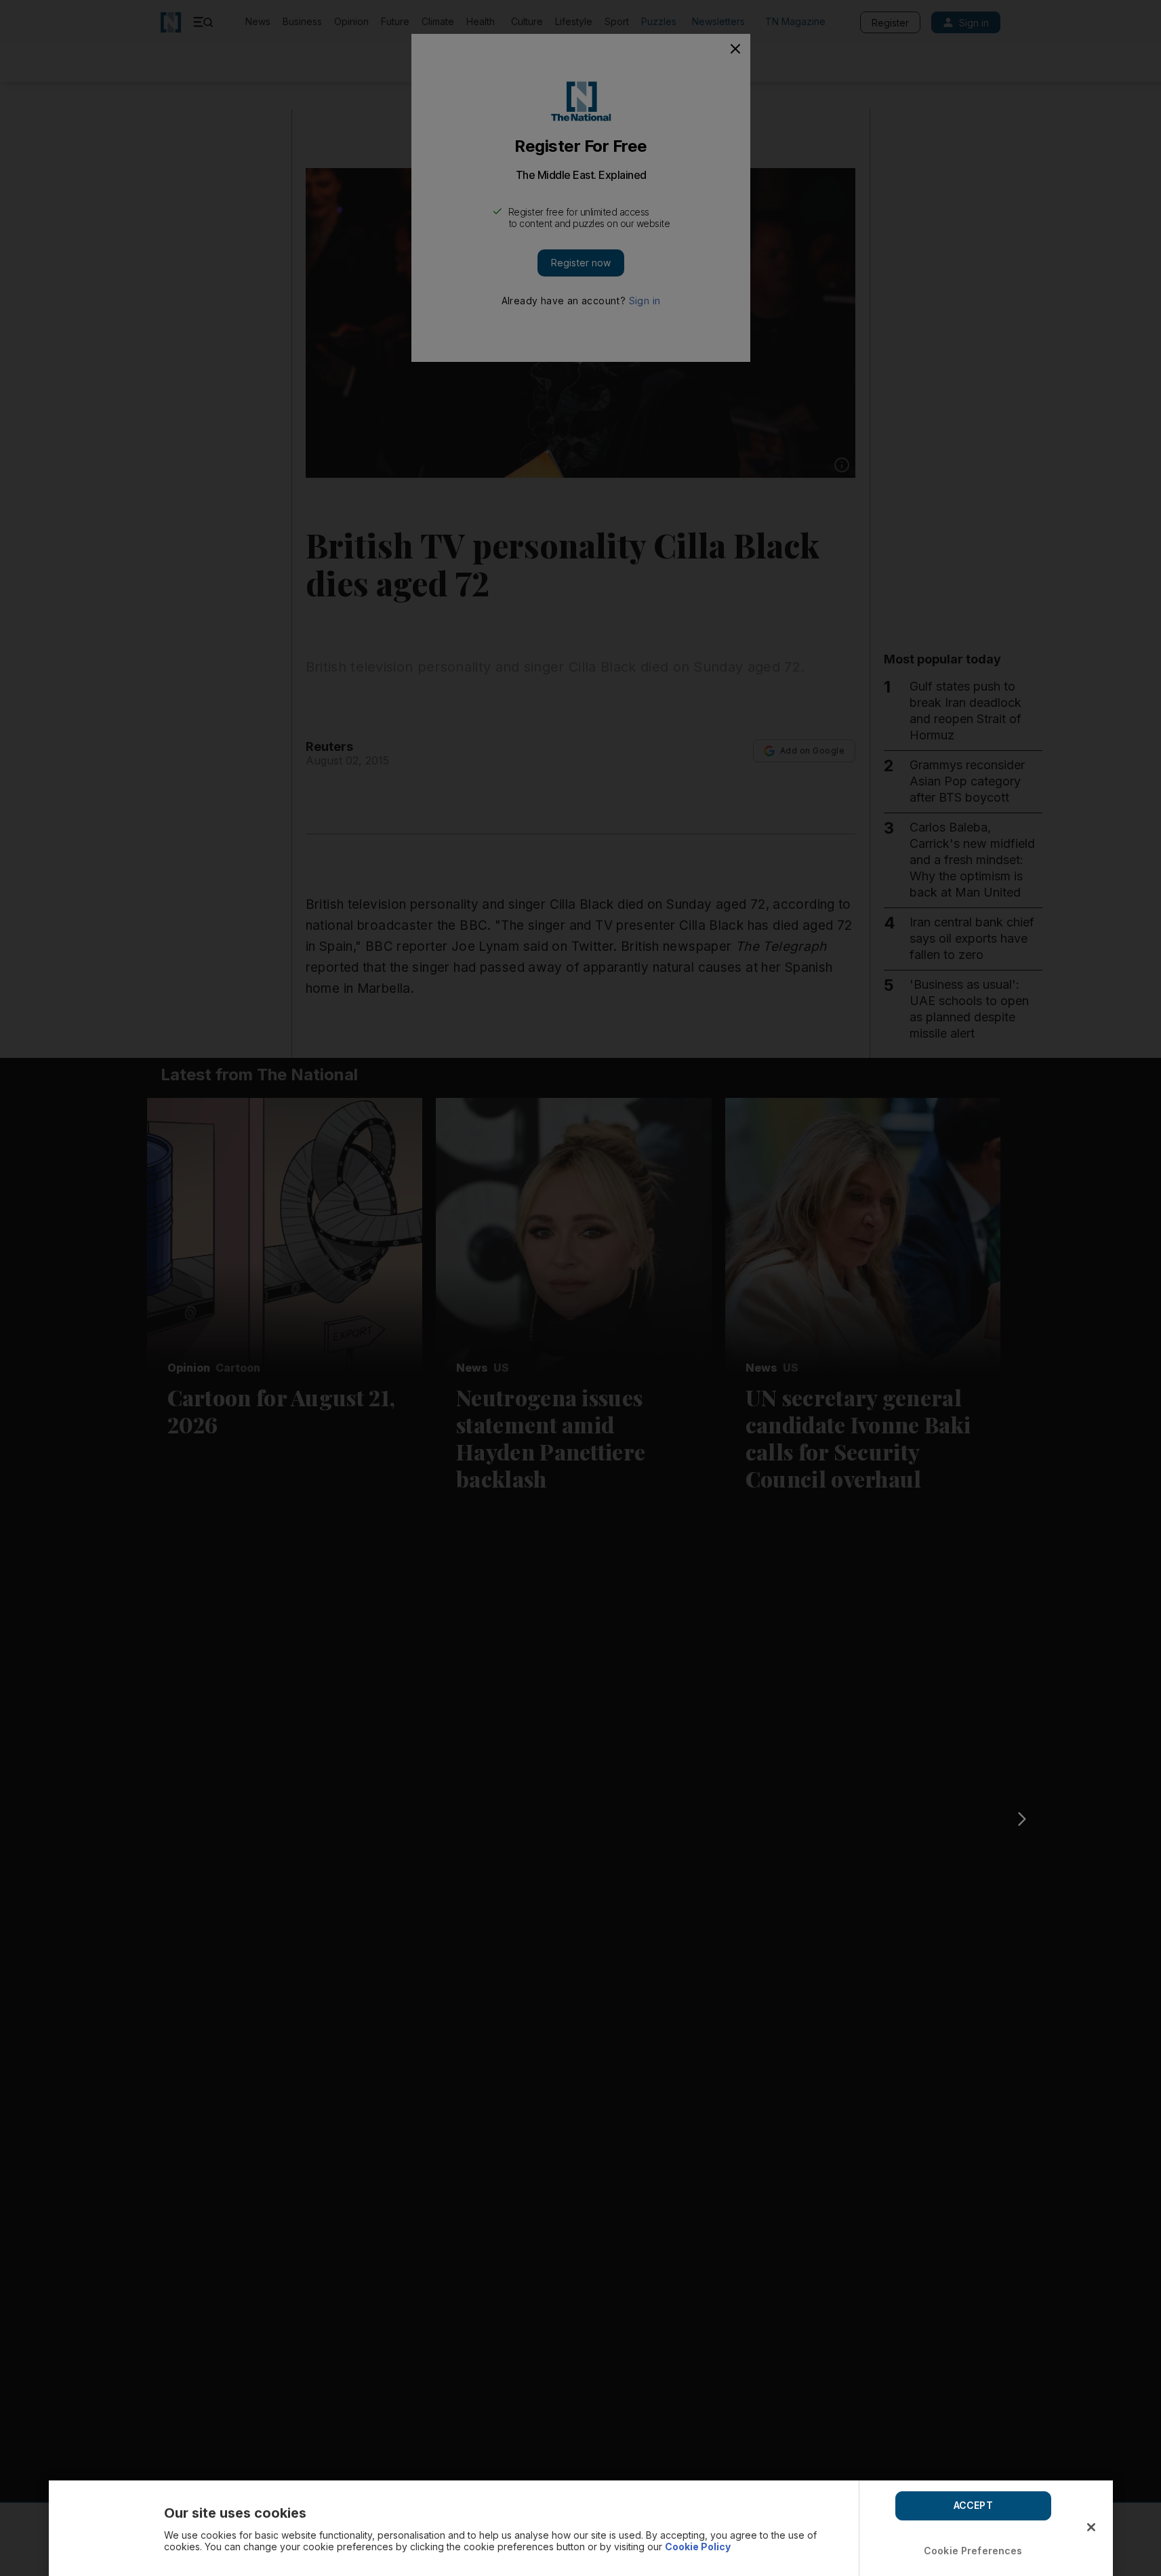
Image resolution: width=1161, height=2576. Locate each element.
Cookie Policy (698, 2547)
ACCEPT (973, 2505)
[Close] (1091, 2527)
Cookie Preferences (973, 2551)
